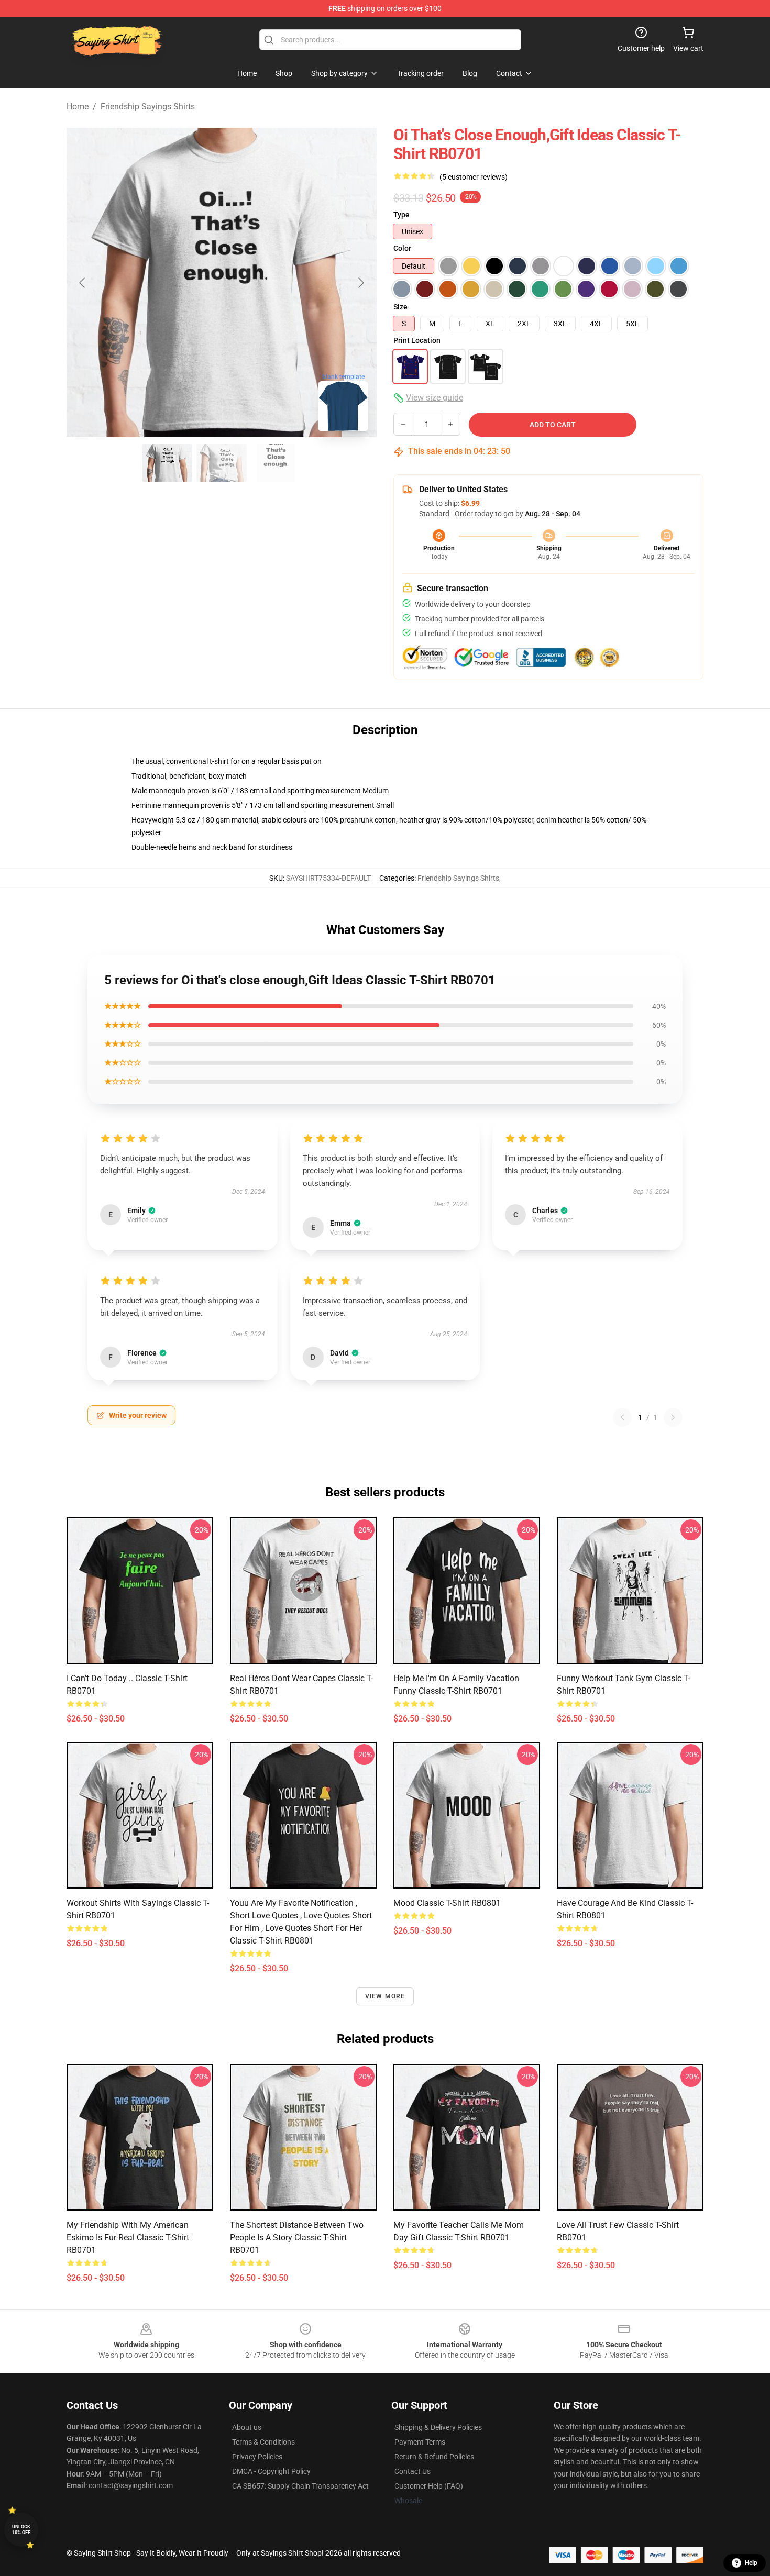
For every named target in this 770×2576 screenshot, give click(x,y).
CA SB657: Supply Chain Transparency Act (300, 2486)
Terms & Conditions (263, 2442)
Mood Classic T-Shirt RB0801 (447, 1903)
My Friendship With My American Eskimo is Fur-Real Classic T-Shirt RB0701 (128, 2238)
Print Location (417, 340)
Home (78, 107)
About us (247, 2427)
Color (402, 248)
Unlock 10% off (21, 2530)
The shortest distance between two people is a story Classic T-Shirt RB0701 (297, 2238)
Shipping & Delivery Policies (438, 2427)
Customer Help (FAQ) (429, 2486)
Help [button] (751, 2563)
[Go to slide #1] (167, 463)
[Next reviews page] (673, 1417)
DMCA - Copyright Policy (271, 2471)
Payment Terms (420, 2442)
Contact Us (412, 2471)
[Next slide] (360, 283)
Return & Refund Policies (434, 2457)
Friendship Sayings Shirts (148, 107)
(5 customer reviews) (474, 177)
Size (400, 307)
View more (385, 1996)
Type (401, 215)
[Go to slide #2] (222, 463)
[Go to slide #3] (276, 463)
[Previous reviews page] (622, 1417)
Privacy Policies (257, 2457)
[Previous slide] (83, 283)
